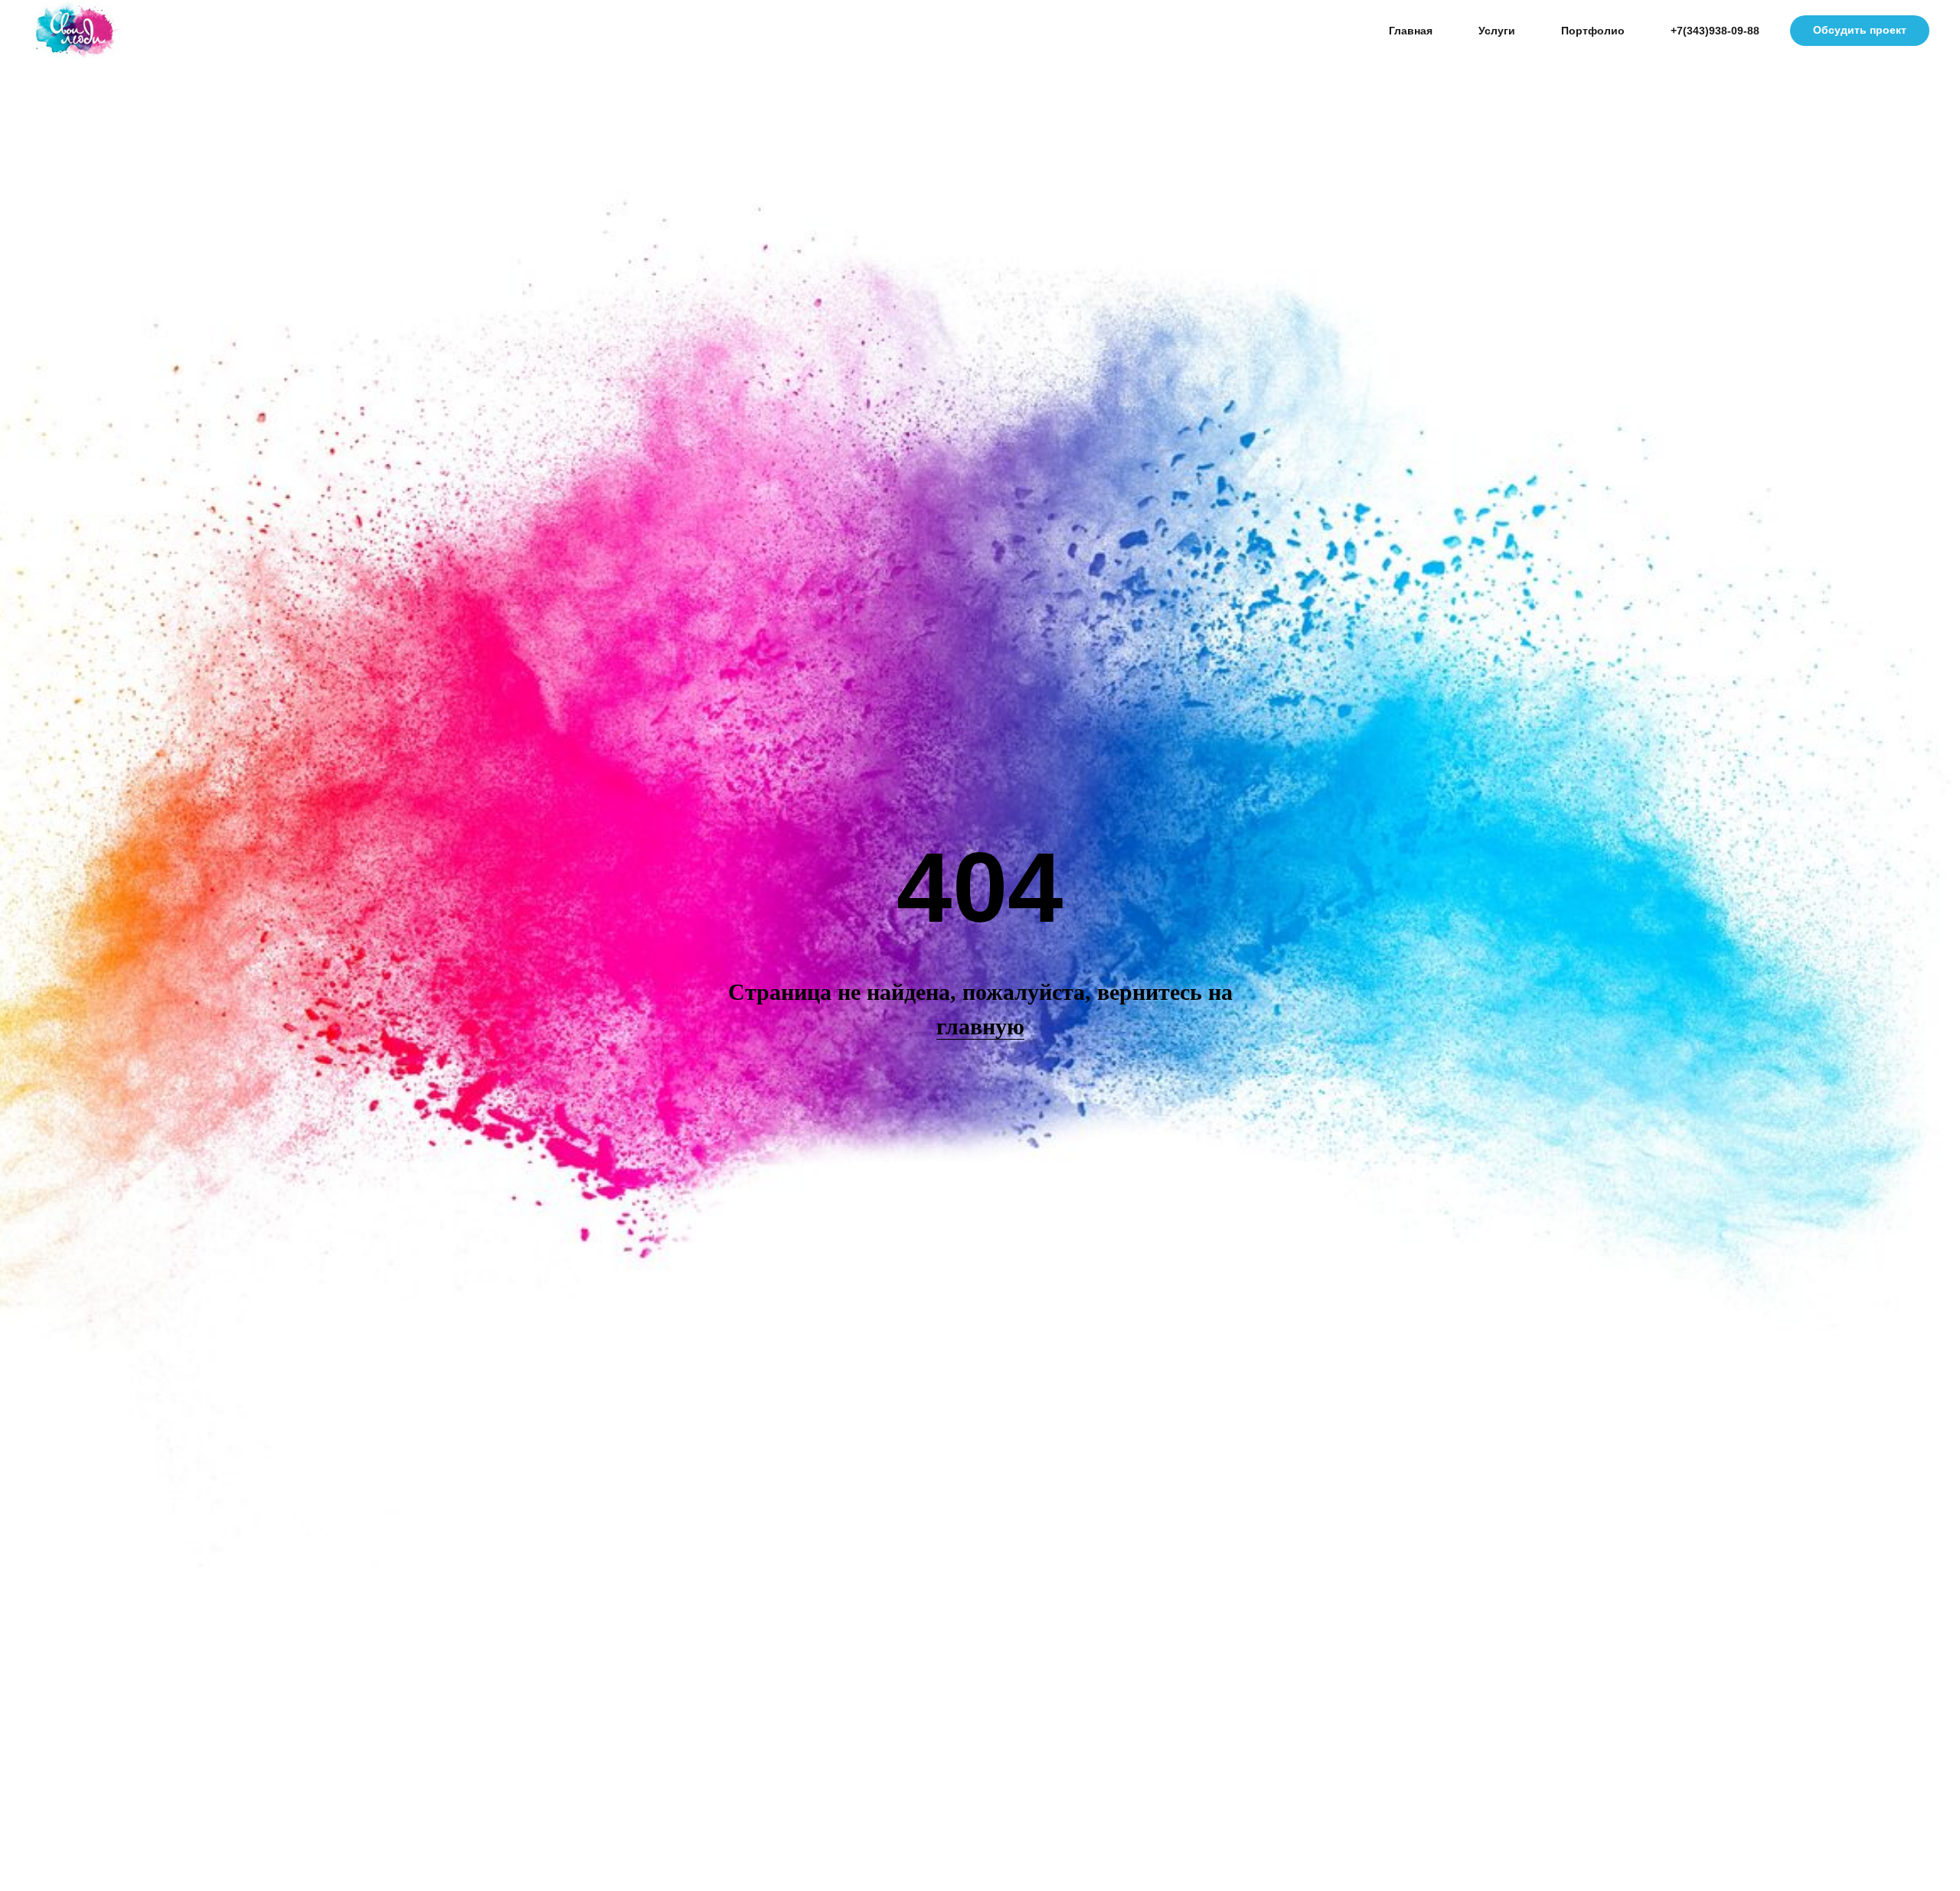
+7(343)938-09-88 (1715, 31)
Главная (1411, 31)
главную (980, 1026)
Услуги (1497, 31)
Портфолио (1593, 31)
